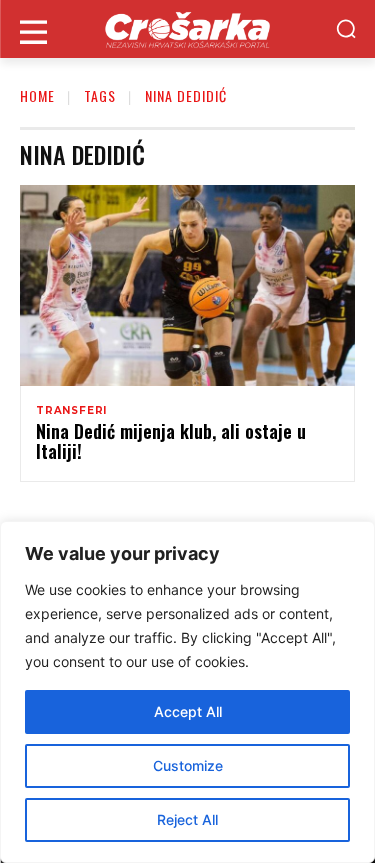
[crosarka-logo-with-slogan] (187, 29)
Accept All (188, 711)
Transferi (71, 411)
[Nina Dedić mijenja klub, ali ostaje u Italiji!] (187, 285)
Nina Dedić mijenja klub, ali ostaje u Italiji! (171, 441)
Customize (188, 765)
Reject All (187, 819)
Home (37, 95)
